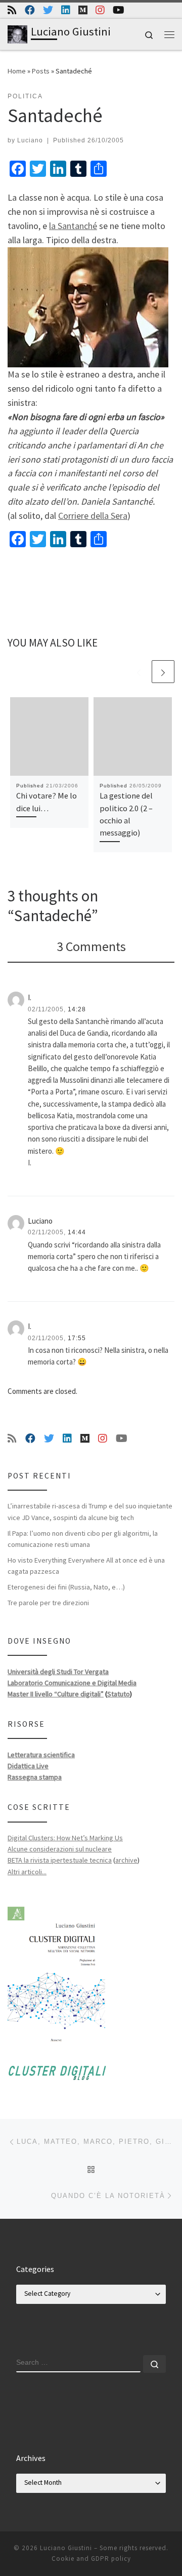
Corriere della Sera (93, 516)
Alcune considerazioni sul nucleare (60, 1849)
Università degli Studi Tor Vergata (58, 1672)
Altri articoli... (27, 1872)
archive (126, 1860)
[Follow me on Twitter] (48, 10)
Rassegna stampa (35, 1777)
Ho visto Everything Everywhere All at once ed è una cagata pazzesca (86, 1566)
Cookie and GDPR (80, 2559)
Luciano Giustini (66, 2548)
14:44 (77, 1232)
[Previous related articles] (139, 672)
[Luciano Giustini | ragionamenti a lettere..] (17, 33)
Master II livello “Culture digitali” (56, 1694)
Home (17, 71)
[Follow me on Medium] (83, 10)
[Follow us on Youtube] (119, 10)
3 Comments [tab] (91, 946)
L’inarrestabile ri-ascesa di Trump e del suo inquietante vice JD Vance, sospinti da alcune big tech (90, 1511)
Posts (41, 71)
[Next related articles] (163, 672)
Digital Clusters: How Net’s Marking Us (65, 1838)
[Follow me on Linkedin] (66, 10)
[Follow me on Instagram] (100, 10)
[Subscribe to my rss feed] (12, 10)
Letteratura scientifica (41, 1755)
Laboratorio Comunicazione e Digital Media (72, 1683)
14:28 (77, 1009)
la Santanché (73, 226)
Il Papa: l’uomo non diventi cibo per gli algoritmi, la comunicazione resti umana (83, 1539)
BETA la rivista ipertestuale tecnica (60, 1860)
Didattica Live (28, 1766)
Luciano (30, 140)
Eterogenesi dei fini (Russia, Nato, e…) (66, 1587)
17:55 (77, 1338)
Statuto (119, 1694)
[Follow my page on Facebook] (30, 10)
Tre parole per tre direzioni (48, 1603)
